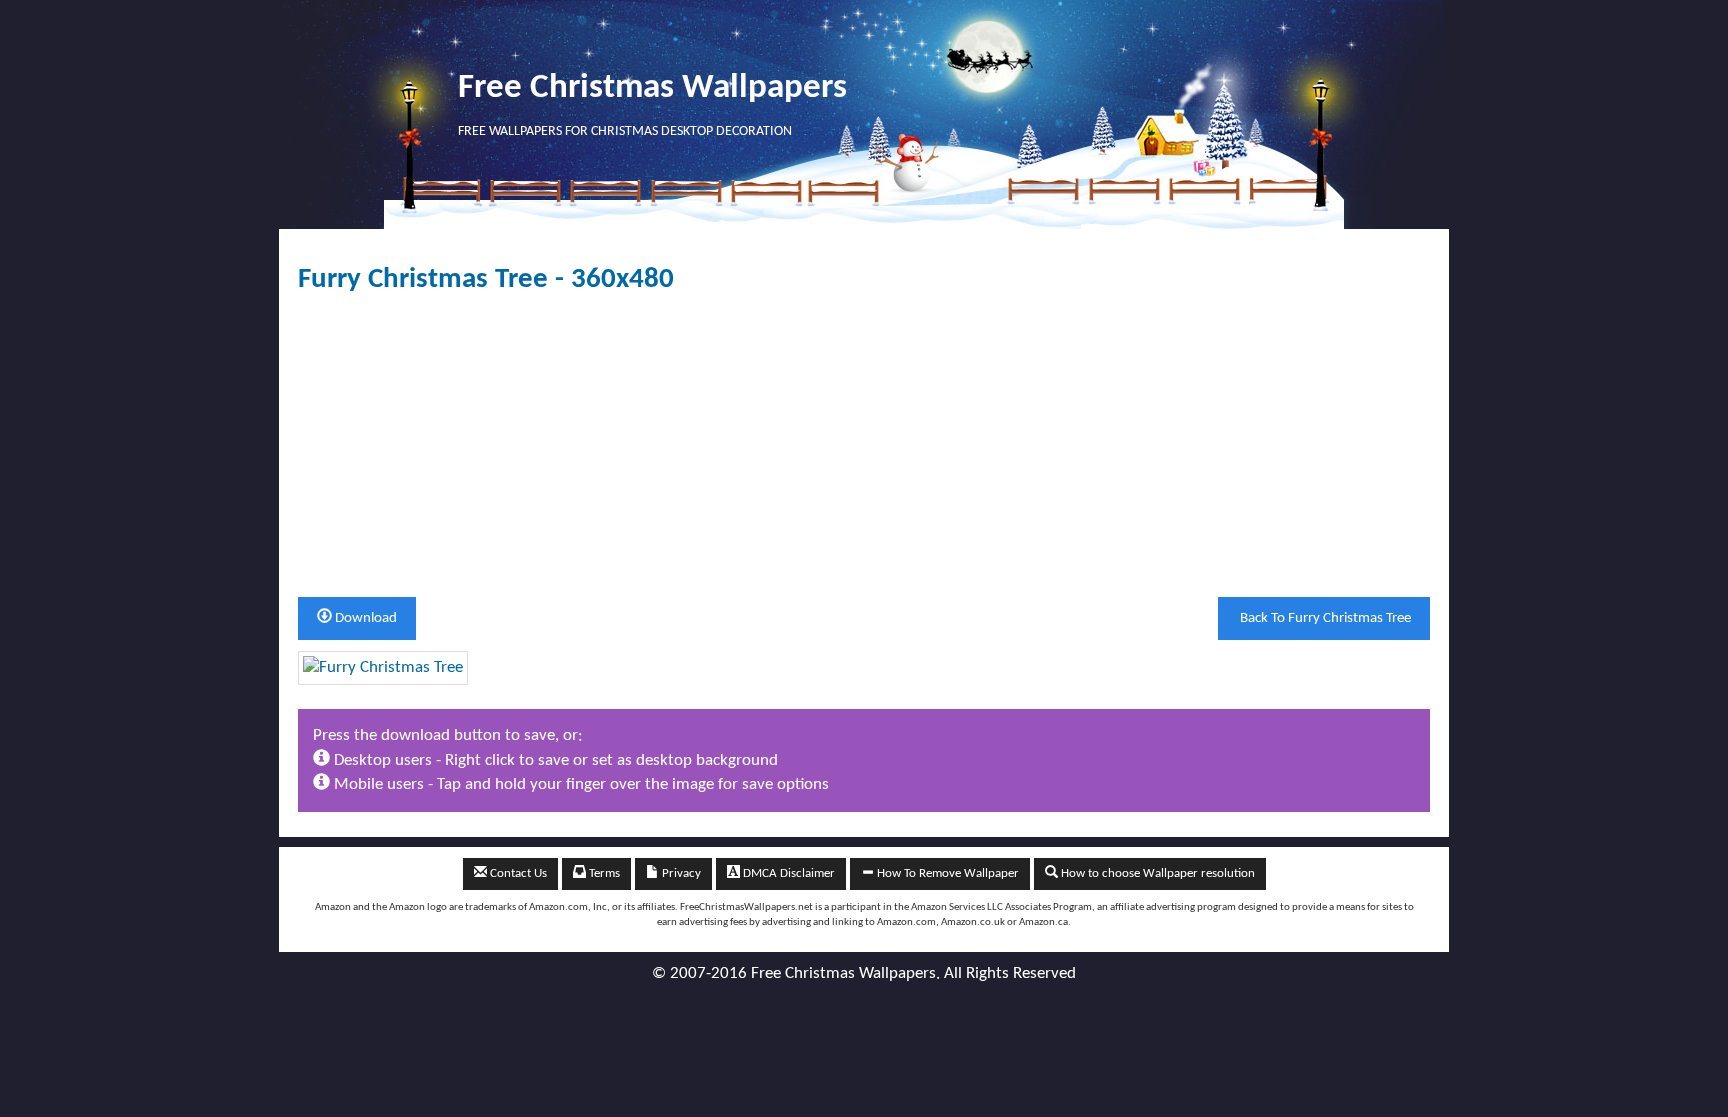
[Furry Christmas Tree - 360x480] (383, 667)
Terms (603, 873)
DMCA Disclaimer (787, 873)
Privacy (680, 873)
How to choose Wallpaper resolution (1156, 873)
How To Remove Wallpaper (946, 873)
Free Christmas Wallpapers (652, 88)
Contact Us (517, 873)
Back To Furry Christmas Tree (1324, 618)
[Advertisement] (864, 446)
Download (364, 618)
